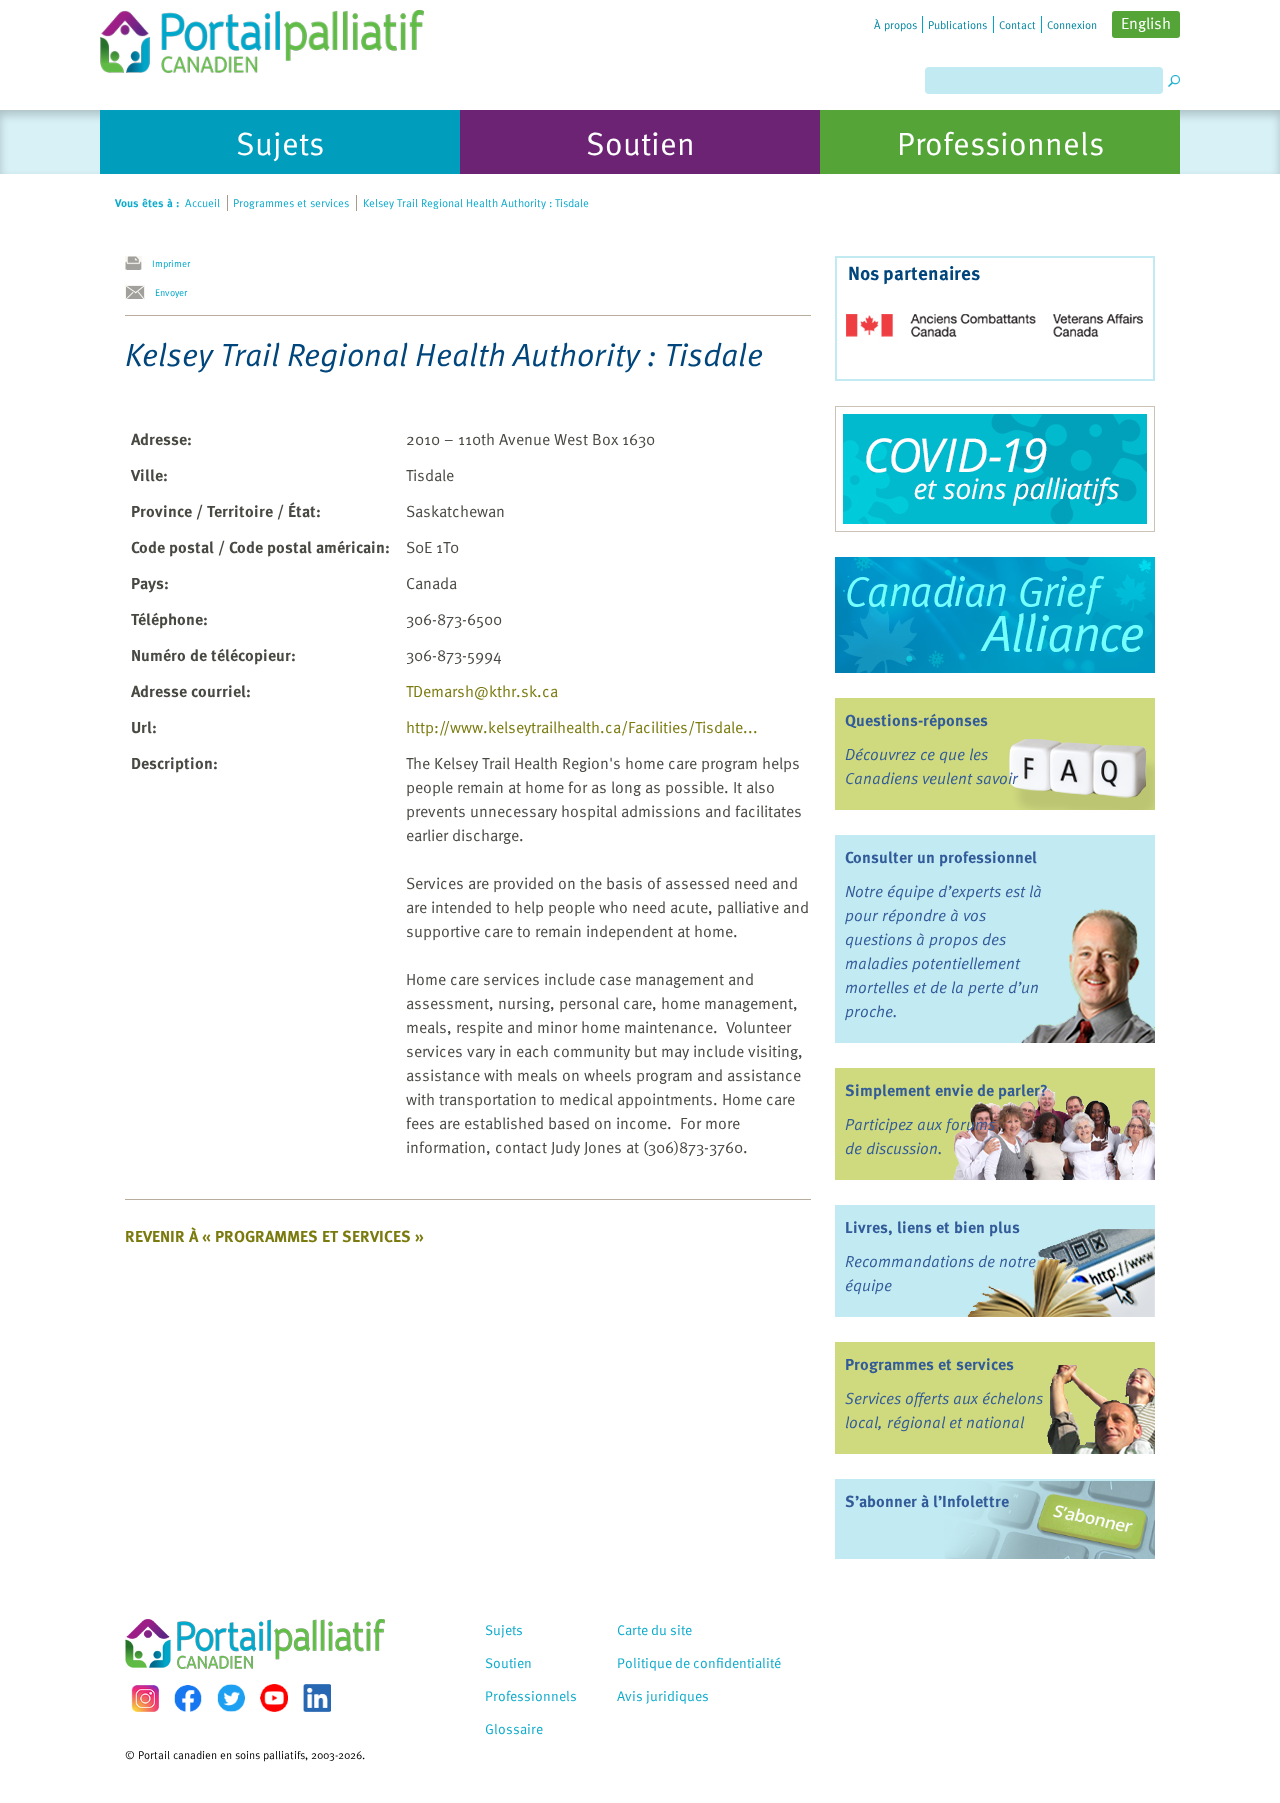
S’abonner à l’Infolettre (927, 1501)
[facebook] (188, 1698)
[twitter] (231, 1698)
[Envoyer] (140, 293)
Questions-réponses (916, 720)
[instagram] (145, 1698)
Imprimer (171, 263)
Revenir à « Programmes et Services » (274, 1236)
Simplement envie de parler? (946, 1090)
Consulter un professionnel (941, 857)
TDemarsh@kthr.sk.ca (482, 691)
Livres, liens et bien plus (932, 1227)
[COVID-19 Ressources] (995, 469)
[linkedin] (317, 1698)
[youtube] (274, 1698)
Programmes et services (929, 1364)
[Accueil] (262, 36)
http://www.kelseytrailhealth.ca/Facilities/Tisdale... (582, 727)
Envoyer (171, 292)
